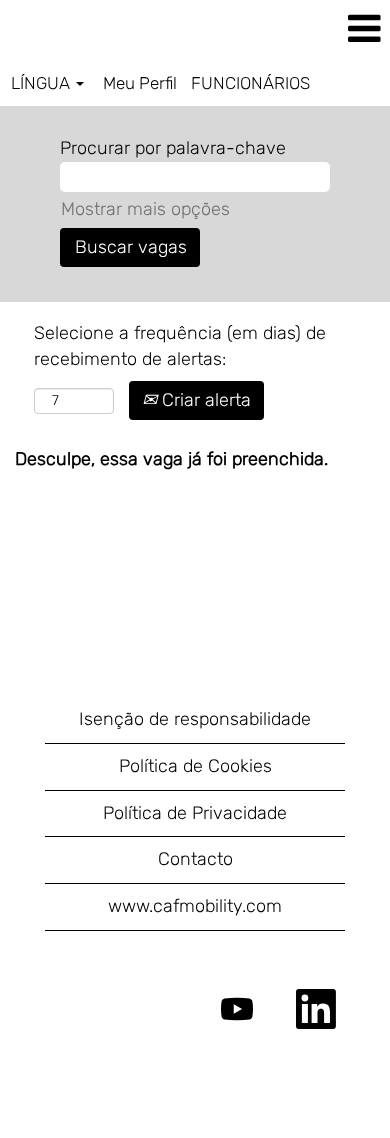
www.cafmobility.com (195, 906)
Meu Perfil (140, 83)
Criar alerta (204, 400)
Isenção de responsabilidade (195, 719)
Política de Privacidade (195, 813)
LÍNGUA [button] (42, 83)
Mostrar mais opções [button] (145, 209)
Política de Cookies (195, 766)
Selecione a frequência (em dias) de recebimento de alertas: (180, 346)
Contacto (195, 859)
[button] (325, 30)
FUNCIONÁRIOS (250, 83)
